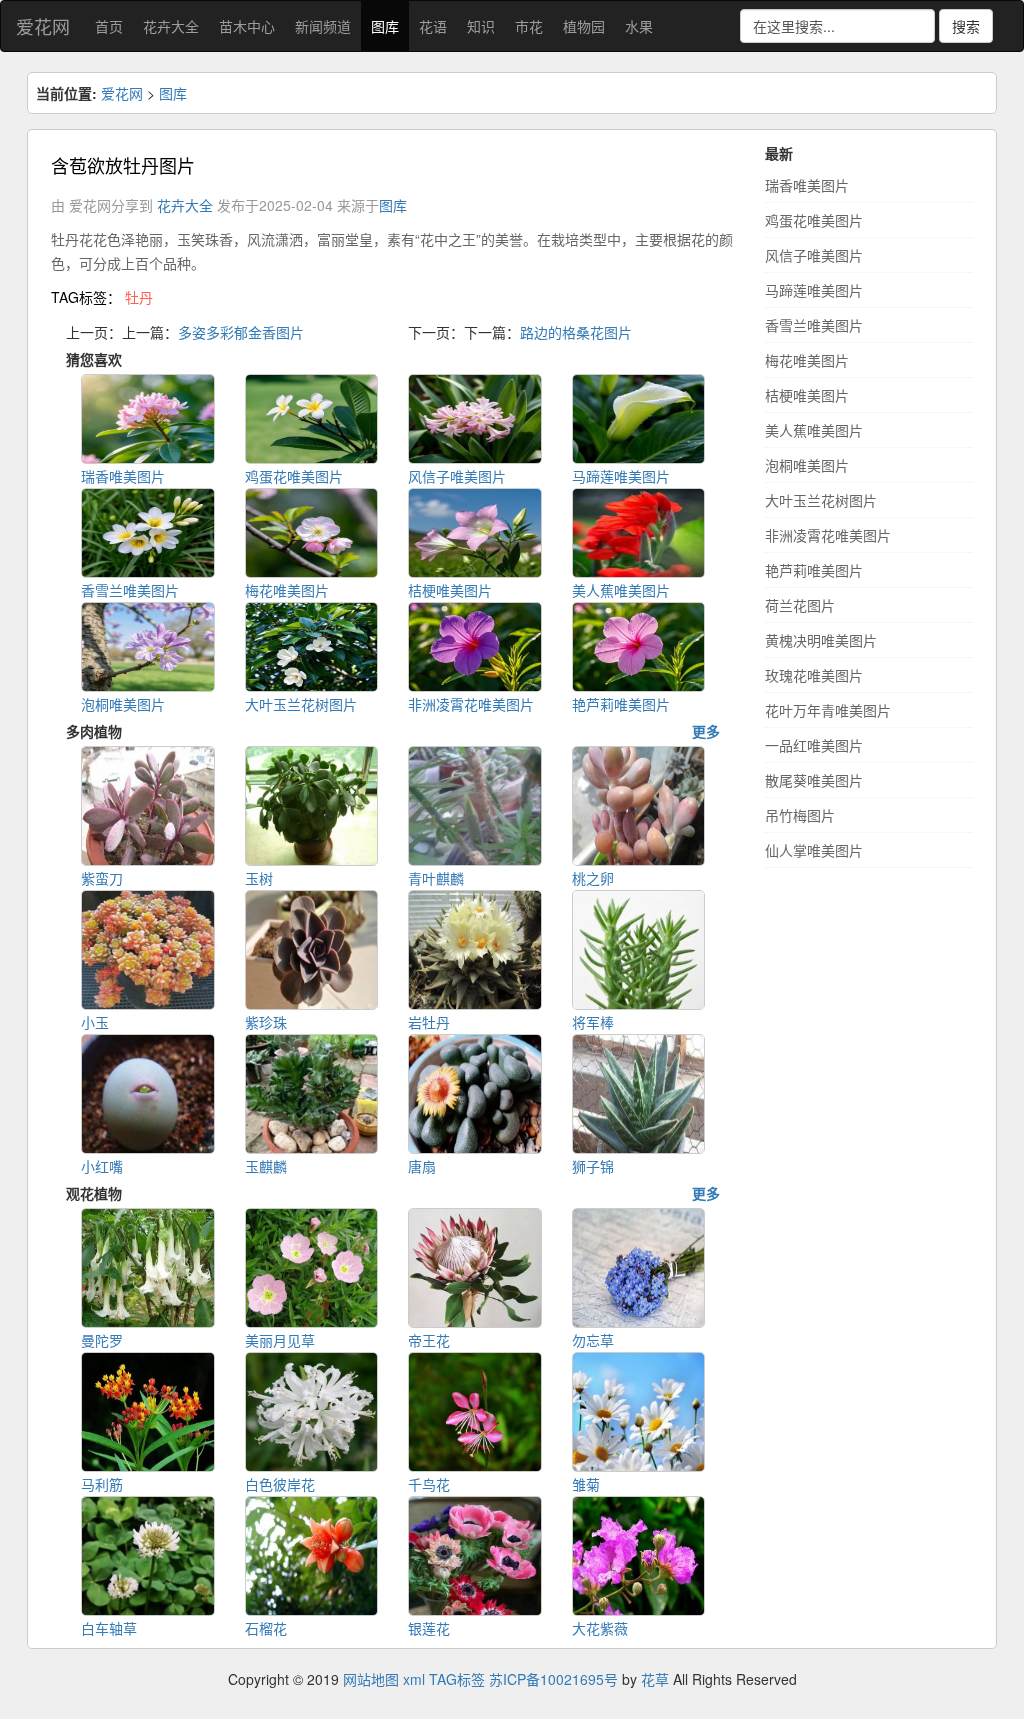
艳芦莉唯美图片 (814, 570)
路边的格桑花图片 (576, 332)
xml (414, 1679)
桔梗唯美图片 (807, 395)
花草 (655, 1679)
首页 (109, 26)
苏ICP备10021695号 (553, 1679)
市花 (529, 26)
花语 (433, 26)
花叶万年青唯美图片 (828, 710)
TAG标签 (457, 1679)
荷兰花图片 (800, 605)
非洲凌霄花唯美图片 (828, 535)
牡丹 (139, 297)
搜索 (966, 26)
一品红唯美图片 (814, 745)
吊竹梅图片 (800, 815)
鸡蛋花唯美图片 (814, 220)
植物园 (584, 26)
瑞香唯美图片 (807, 185)
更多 (706, 731)
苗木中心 (247, 26)
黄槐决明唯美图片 (821, 640)
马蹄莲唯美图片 (814, 290)
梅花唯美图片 (807, 360)
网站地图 (371, 1679)
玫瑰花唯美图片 (814, 675)
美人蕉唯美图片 (814, 430)
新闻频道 (323, 26)
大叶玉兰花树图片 (821, 500)
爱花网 (43, 26)
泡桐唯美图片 (807, 465)
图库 (385, 26)
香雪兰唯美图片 (814, 325)
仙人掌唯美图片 (814, 850)
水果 (639, 26)
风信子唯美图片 (814, 255)
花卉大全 (171, 26)
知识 (481, 26)
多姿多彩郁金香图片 (241, 332)
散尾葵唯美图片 (814, 780)
